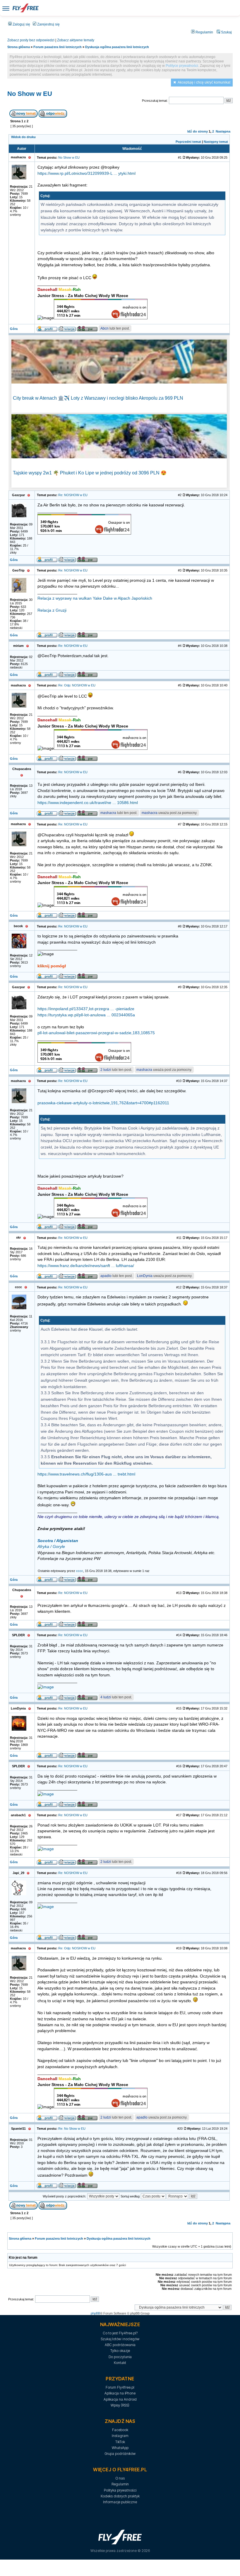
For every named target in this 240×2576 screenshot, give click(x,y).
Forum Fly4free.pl (120, 2387)
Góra (14, 329)
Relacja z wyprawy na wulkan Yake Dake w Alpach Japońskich (95, 598)
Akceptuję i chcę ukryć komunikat (204, 82)
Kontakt (120, 2363)
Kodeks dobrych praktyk (120, 2496)
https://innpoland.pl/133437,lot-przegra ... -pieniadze (86, 1009)
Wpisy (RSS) (120, 2405)
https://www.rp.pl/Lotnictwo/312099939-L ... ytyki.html (86, 173)
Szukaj (226, 32)
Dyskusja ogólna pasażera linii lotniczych (117, 47)
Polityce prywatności (182, 66)
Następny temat (216, 142)
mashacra (108, 813)
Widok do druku (23, 137)
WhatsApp (120, 2448)
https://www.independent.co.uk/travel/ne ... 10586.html (88, 803)
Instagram (120, 2436)
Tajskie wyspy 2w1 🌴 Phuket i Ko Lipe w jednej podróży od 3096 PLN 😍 (90, 473)
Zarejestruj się (48, 24)
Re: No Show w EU (72, 2129)
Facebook (120, 2430)
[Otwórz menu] (6, 8)
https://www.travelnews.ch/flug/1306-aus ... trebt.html (86, 1474)
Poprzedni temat (188, 142)
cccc (80, 1571)
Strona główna (19, 47)
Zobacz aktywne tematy (76, 40)
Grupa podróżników (120, 2454)
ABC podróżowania (120, 2345)
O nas (120, 2478)
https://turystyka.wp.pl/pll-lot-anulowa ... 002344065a (86, 1015)
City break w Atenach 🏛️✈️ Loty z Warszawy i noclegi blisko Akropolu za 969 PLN (98, 398)
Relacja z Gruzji (52, 610)
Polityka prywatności (120, 2490)
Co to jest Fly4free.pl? (120, 2333)
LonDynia (145, 1276)
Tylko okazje (120, 2351)
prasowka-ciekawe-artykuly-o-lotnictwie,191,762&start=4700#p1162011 (103, 1103)
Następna (223, 131)
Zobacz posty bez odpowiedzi (31, 40)
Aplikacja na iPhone (120, 2393)
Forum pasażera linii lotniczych (58, 47)
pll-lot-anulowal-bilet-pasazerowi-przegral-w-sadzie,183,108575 (96, 1033)
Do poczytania (120, 2357)
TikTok (120, 2442)
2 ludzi (106, 1070)
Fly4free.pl (25, 8)
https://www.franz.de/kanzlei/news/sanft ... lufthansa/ (86, 1266)
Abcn (104, 328)
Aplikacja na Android (120, 2399)
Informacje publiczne (120, 2502)
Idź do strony (198, 131)
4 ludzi (106, 1697)
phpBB (95, 2313)
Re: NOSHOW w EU (73, 495)
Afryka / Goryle (51, 1547)
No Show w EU (30, 94)
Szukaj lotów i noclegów (120, 2339)
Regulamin (204, 32)
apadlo (106, 1276)
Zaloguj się (21, 24)
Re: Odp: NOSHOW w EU (77, 685)
